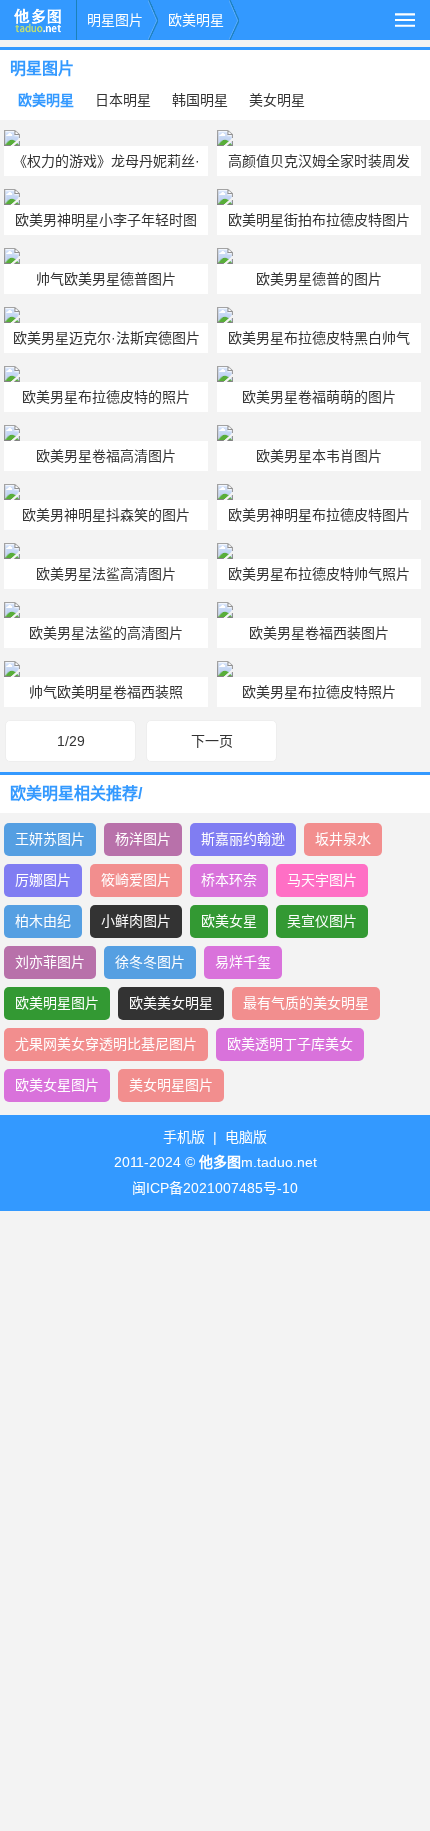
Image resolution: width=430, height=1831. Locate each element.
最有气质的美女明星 (306, 1003)
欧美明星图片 (57, 1003)
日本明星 (123, 100)
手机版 (184, 1137)
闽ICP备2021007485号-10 (215, 1188)
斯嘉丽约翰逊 (243, 839)
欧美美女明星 (171, 1003)
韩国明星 (200, 100)
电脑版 (246, 1137)
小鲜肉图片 (136, 921)
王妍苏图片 (50, 839)
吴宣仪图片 (322, 921)
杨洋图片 (143, 839)
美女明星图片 (171, 1085)
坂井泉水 (343, 839)
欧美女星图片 (57, 1085)
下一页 (212, 741)
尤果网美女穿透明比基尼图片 (106, 1044)
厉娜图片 (43, 880)
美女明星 (277, 100)
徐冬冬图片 (150, 962)
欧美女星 (229, 921)
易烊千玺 (243, 962)
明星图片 (115, 20)
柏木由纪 (43, 921)
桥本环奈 (229, 880)
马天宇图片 (322, 880)
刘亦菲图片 (50, 962)
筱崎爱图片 (136, 880)
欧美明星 (196, 20)
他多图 (38, 20)
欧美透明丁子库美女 (290, 1044)
